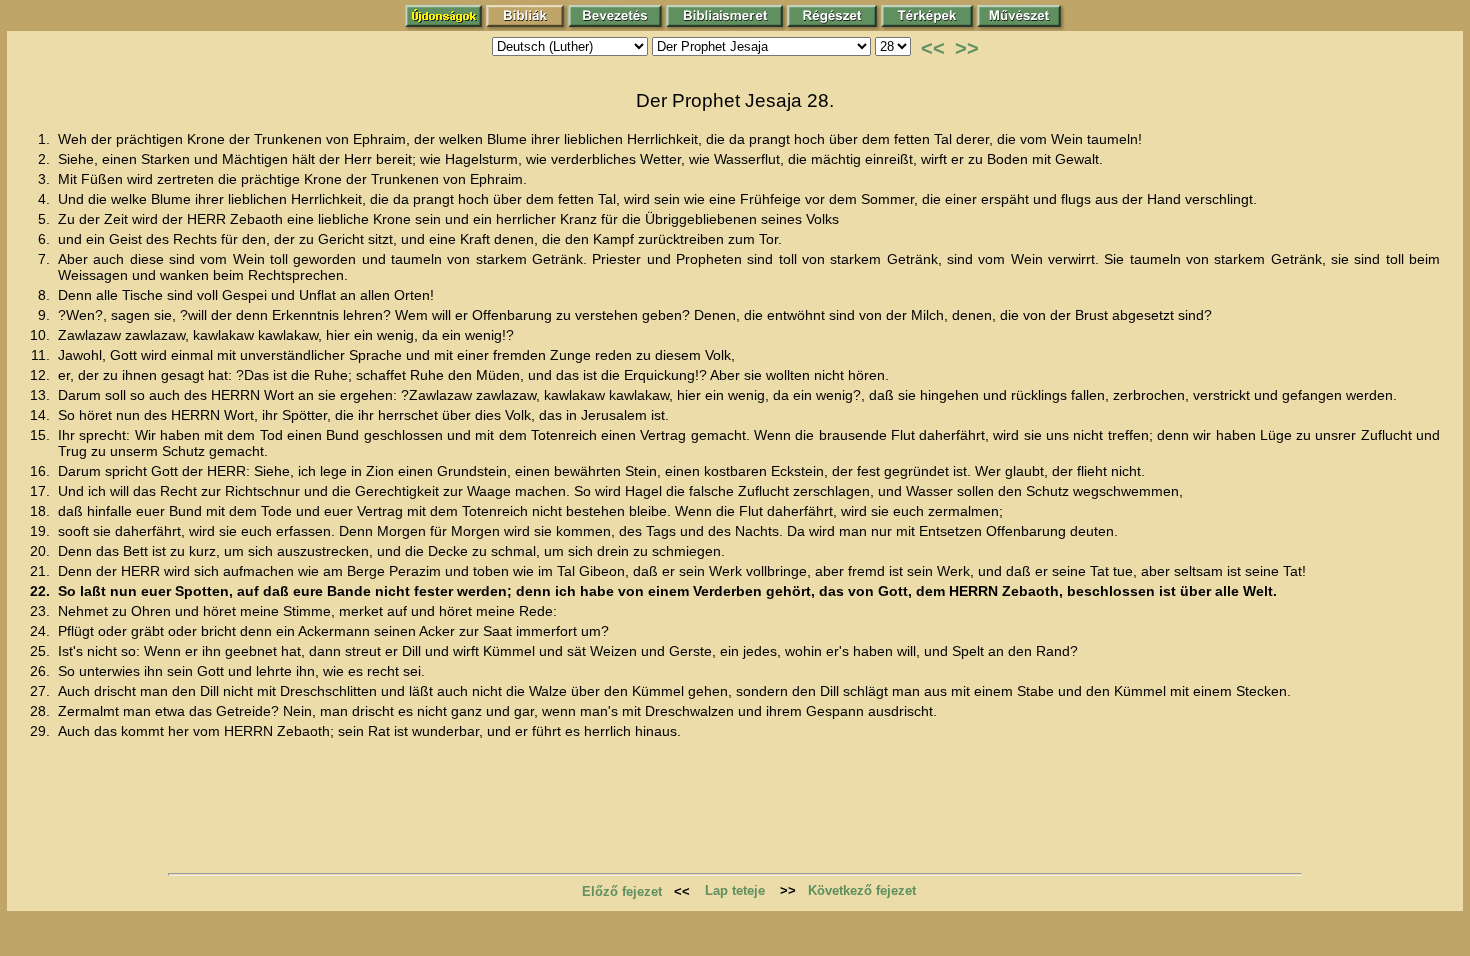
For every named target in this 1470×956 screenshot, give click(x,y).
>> (967, 48)
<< (933, 48)
